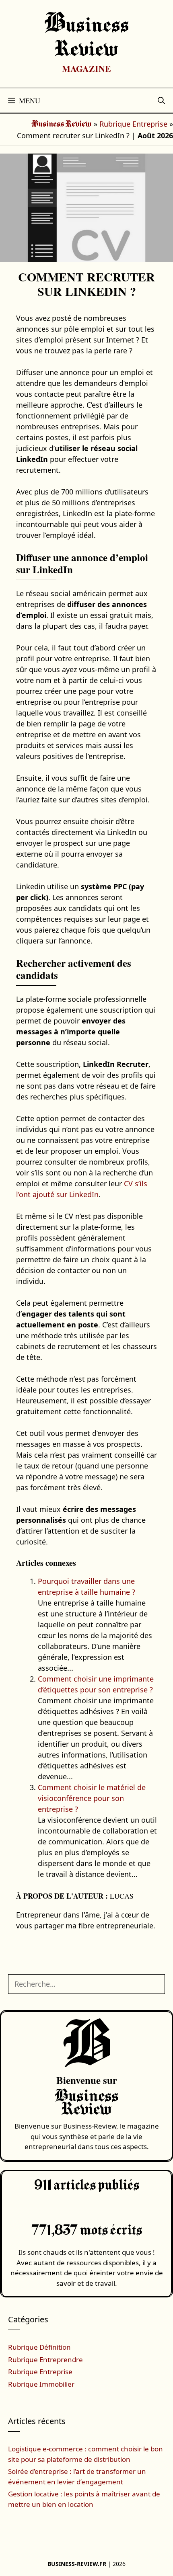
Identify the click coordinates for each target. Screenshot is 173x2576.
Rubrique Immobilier (41, 2384)
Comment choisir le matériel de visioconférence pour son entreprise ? (92, 1798)
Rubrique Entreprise (133, 124)
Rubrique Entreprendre (45, 2360)
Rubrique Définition (39, 2347)
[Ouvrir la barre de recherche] (161, 100)
